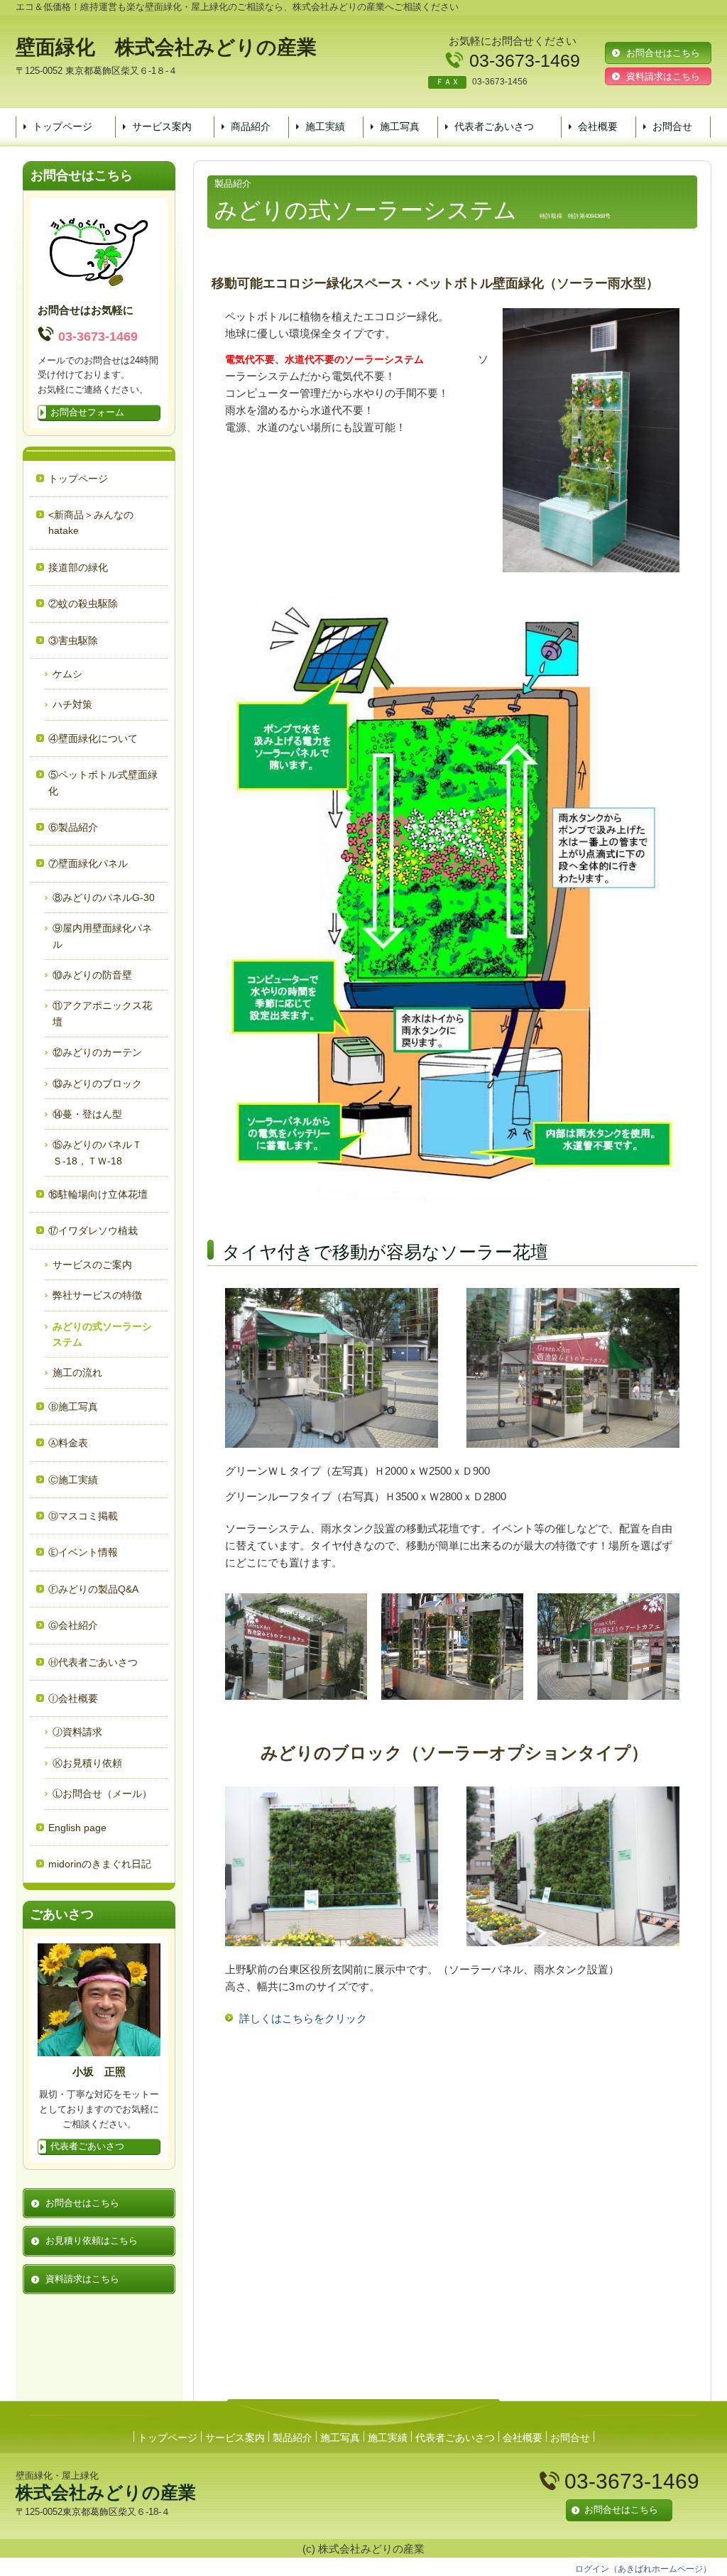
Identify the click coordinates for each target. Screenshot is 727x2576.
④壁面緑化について (93, 738)
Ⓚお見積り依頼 (87, 1763)
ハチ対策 (72, 704)
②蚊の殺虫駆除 (83, 604)
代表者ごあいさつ (494, 126)
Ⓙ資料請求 (77, 1732)
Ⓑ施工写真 (73, 1407)
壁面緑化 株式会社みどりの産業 (166, 47)
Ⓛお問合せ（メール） (102, 1794)
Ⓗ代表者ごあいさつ (93, 1662)
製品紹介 (293, 2438)
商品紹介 (251, 126)
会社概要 (598, 126)
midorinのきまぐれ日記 (100, 1864)
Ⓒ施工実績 (73, 1480)
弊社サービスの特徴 (97, 1295)
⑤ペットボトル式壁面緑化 (103, 782)
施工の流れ (77, 1372)
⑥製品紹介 (73, 827)
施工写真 (400, 126)
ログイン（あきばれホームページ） (643, 2569)
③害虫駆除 (73, 640)
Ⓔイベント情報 (83, 1552)
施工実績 (325, 126)
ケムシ (67, 674)
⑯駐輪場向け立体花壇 (98, 1194)
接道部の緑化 (78, 567)
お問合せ (672, 126)
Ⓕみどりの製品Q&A (93, 1589)
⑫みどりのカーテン (97, 1052)
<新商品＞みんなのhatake (91, 523)
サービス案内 (162, 126)
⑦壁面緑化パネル (88, 863)
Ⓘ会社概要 (73, 1698)
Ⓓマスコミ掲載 (83, 1516)
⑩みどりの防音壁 (92, 975)
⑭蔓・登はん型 (87, 1114)
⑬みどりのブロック (97, 1084)
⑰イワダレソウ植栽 (93, 1230)
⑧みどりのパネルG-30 (104, 897)
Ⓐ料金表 (68, 1443)
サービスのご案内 (92, 1265)
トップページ (62, 126)
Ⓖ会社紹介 (73, 1625)
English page (77, 1828)
